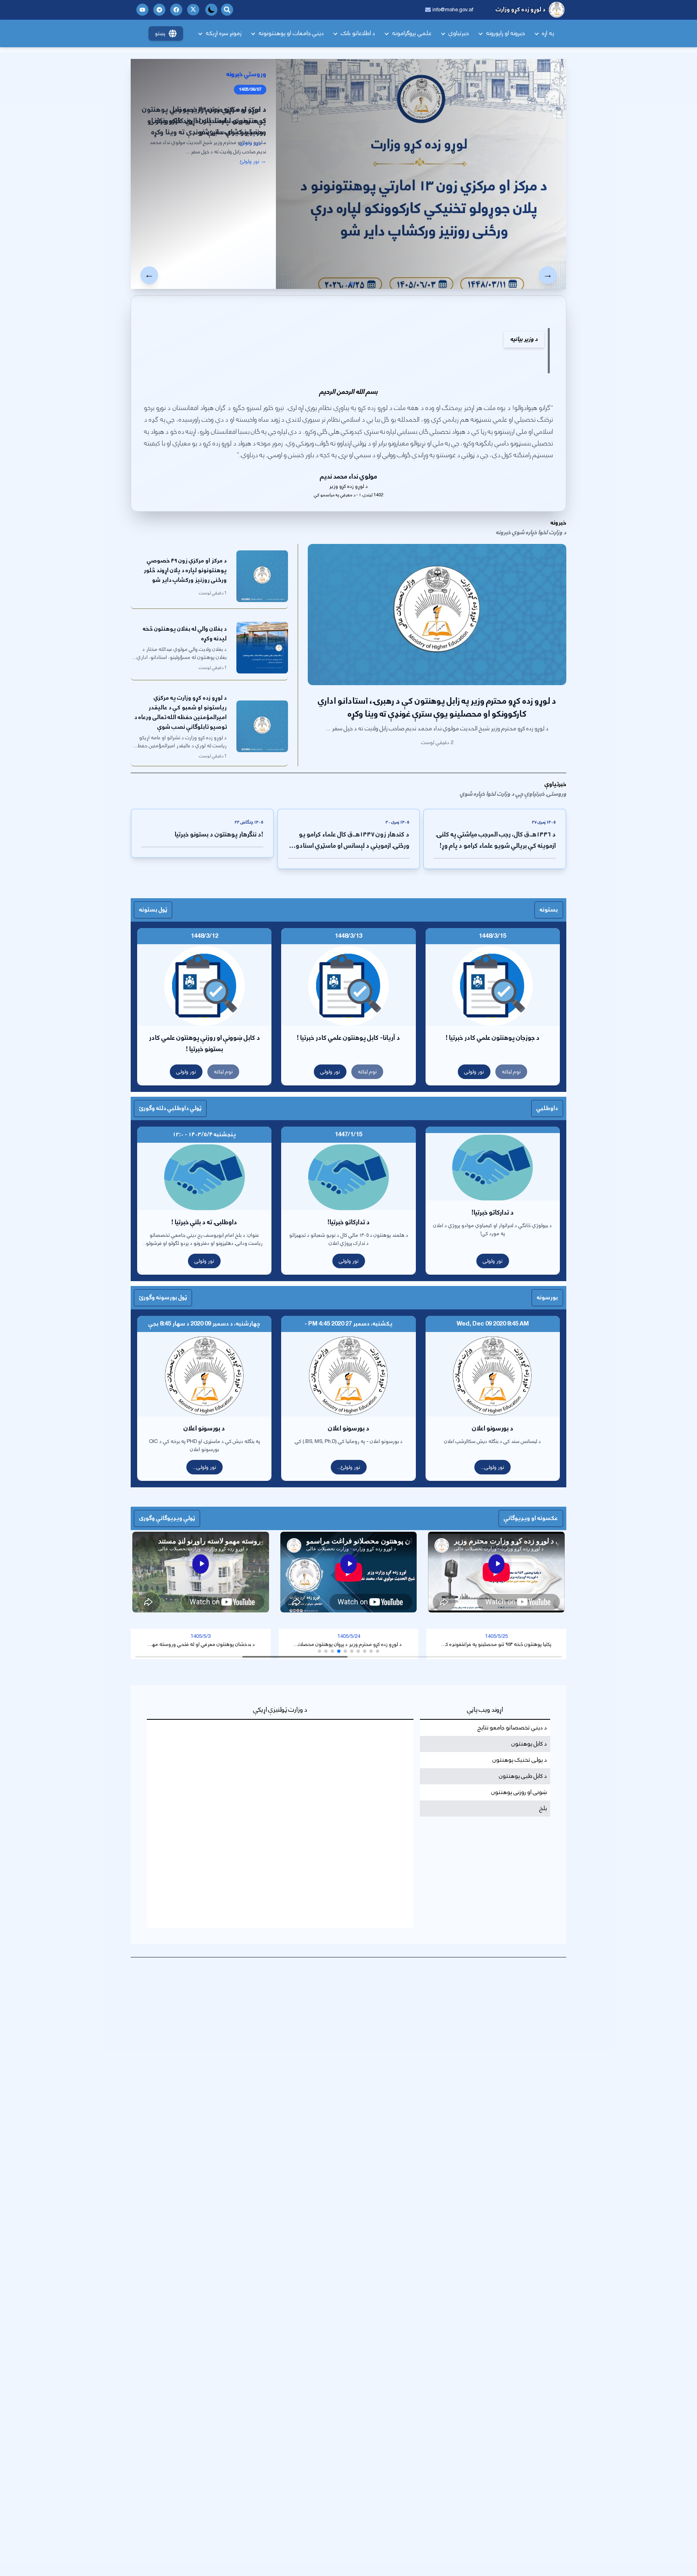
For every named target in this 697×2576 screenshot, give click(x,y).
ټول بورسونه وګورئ (163, 1297)
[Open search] (227, 10)
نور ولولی (474, 1072)
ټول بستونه (153, 910)
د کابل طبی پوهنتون (523, 1776)
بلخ (543, 1809)
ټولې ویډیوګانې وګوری (167, 1518)
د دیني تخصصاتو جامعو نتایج (512, 1728)
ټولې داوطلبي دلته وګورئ (170, 1108)
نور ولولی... (492, 1467)
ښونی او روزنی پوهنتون (519, 1792)
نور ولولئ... (349, 1467)
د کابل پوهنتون (529, 1744)
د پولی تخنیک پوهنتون (520, 1760)
